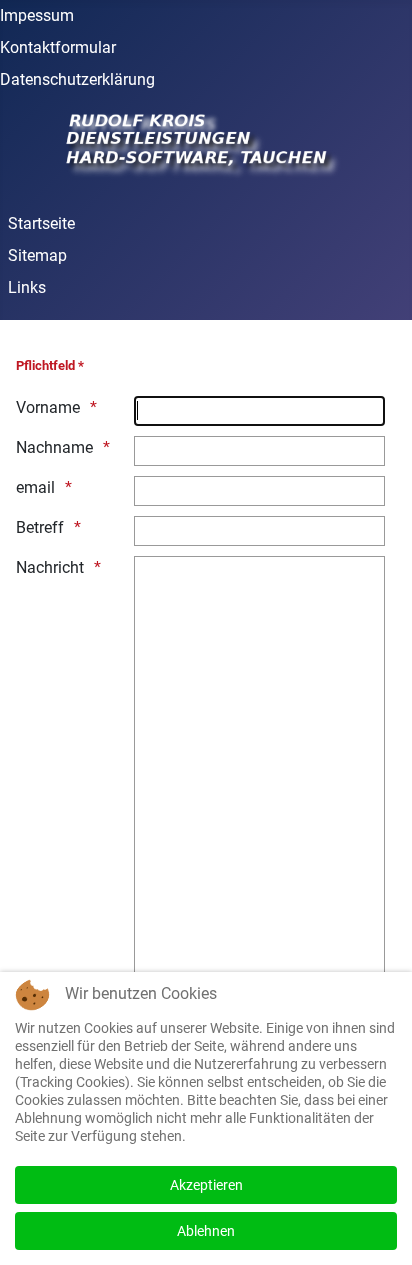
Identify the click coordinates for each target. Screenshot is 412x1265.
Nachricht (50, 567)
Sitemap (37, 255)
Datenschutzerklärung (77, 79)
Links (27, 287)
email (35, 487)
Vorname (48, 407)
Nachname (54, 447)
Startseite (41, 223)
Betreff (40, 527)
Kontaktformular (58, 47)
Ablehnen (206, 1231)
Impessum (37, 15)
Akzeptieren (206, 1185)
